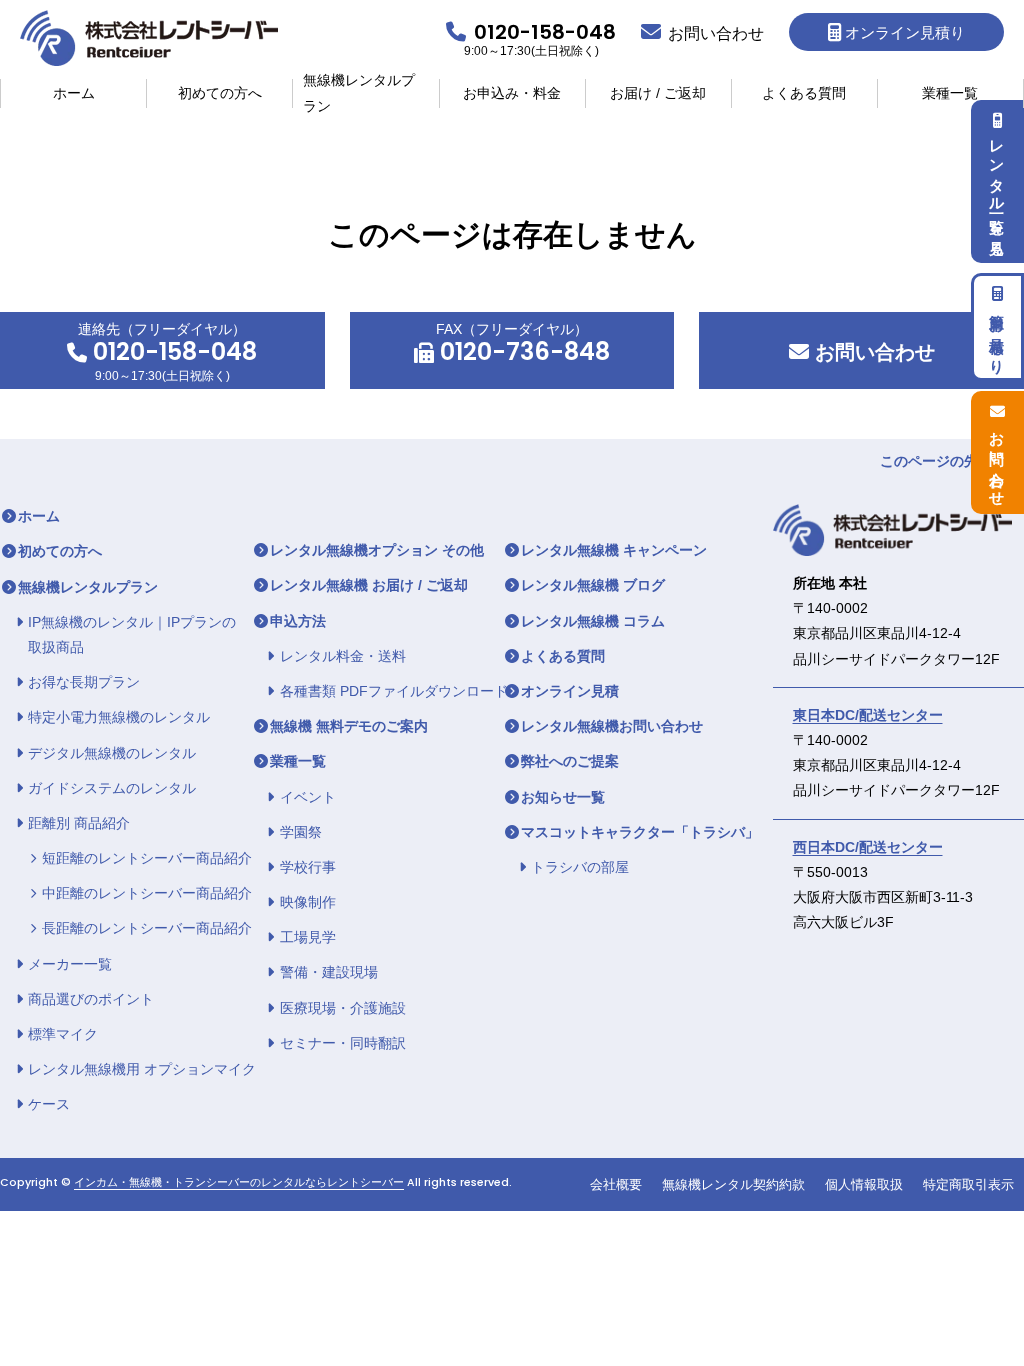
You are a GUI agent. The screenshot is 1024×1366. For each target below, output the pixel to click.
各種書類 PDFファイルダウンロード (394, 691)
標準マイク (63, 1034)
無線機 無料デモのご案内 (349, 726)
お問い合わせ (872, 352)
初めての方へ (220, 93)
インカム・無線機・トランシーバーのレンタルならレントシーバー (239, 1182)
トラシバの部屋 (580, 867)
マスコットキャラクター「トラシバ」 (640, 832)
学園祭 (301, 832)
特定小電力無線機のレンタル (119, 717)
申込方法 (298, 621)
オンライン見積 (570, 691)
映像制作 (308, 902)
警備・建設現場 (329, 972)
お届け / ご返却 (658, 93)
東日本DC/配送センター (868, 715)
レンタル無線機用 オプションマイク (142, 1069)
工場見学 (308, 937)
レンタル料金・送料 (343, 656)
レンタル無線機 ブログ (593, 585)
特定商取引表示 (968, 1184)
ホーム (74, 93)
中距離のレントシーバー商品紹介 (147, 893)
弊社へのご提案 (570, 761)
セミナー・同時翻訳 (343, 1043)
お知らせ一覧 (563, 797)
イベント (308, 797)
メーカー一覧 (70, 964)
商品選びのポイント (91, 999)
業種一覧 (950, 93)
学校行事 (308, 867)
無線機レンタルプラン (359, 93)
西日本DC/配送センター (868, 847)
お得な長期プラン (84, 682)
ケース (49, 1104)
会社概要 (616, 1184)
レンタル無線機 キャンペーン (614, 550)
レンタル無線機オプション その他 (377, 550)
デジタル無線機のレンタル (112, 753)
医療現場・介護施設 (343, 1008)
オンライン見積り (905, 32)
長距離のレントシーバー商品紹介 (147, 928)
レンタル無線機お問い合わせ (612, 726)
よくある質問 (804, 93)
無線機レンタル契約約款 (733, 1184)
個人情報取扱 (864, 1184)
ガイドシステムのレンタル (112, 788)
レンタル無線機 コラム (593, 621)
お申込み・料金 (512, 93)
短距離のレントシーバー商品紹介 (147, 858)
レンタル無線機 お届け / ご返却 (369, 585)
